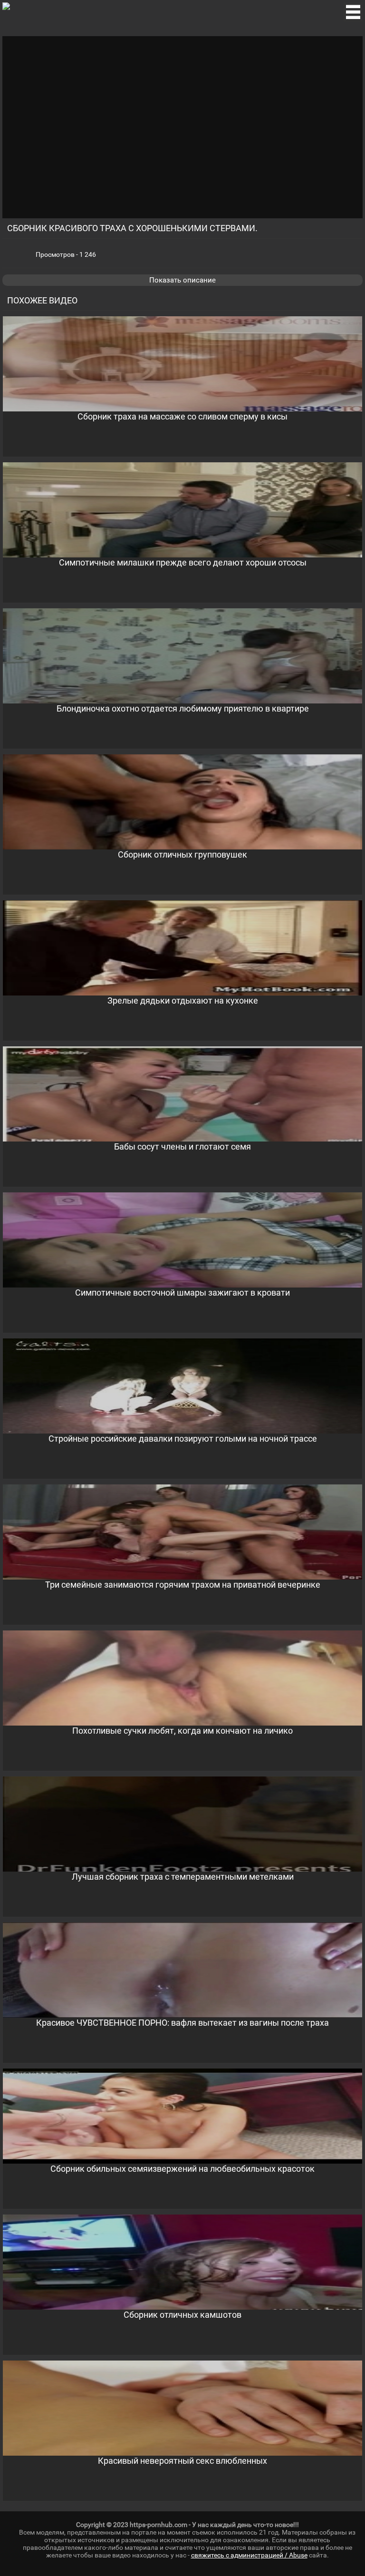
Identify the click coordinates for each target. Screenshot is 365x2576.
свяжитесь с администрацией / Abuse (249, 2555)
